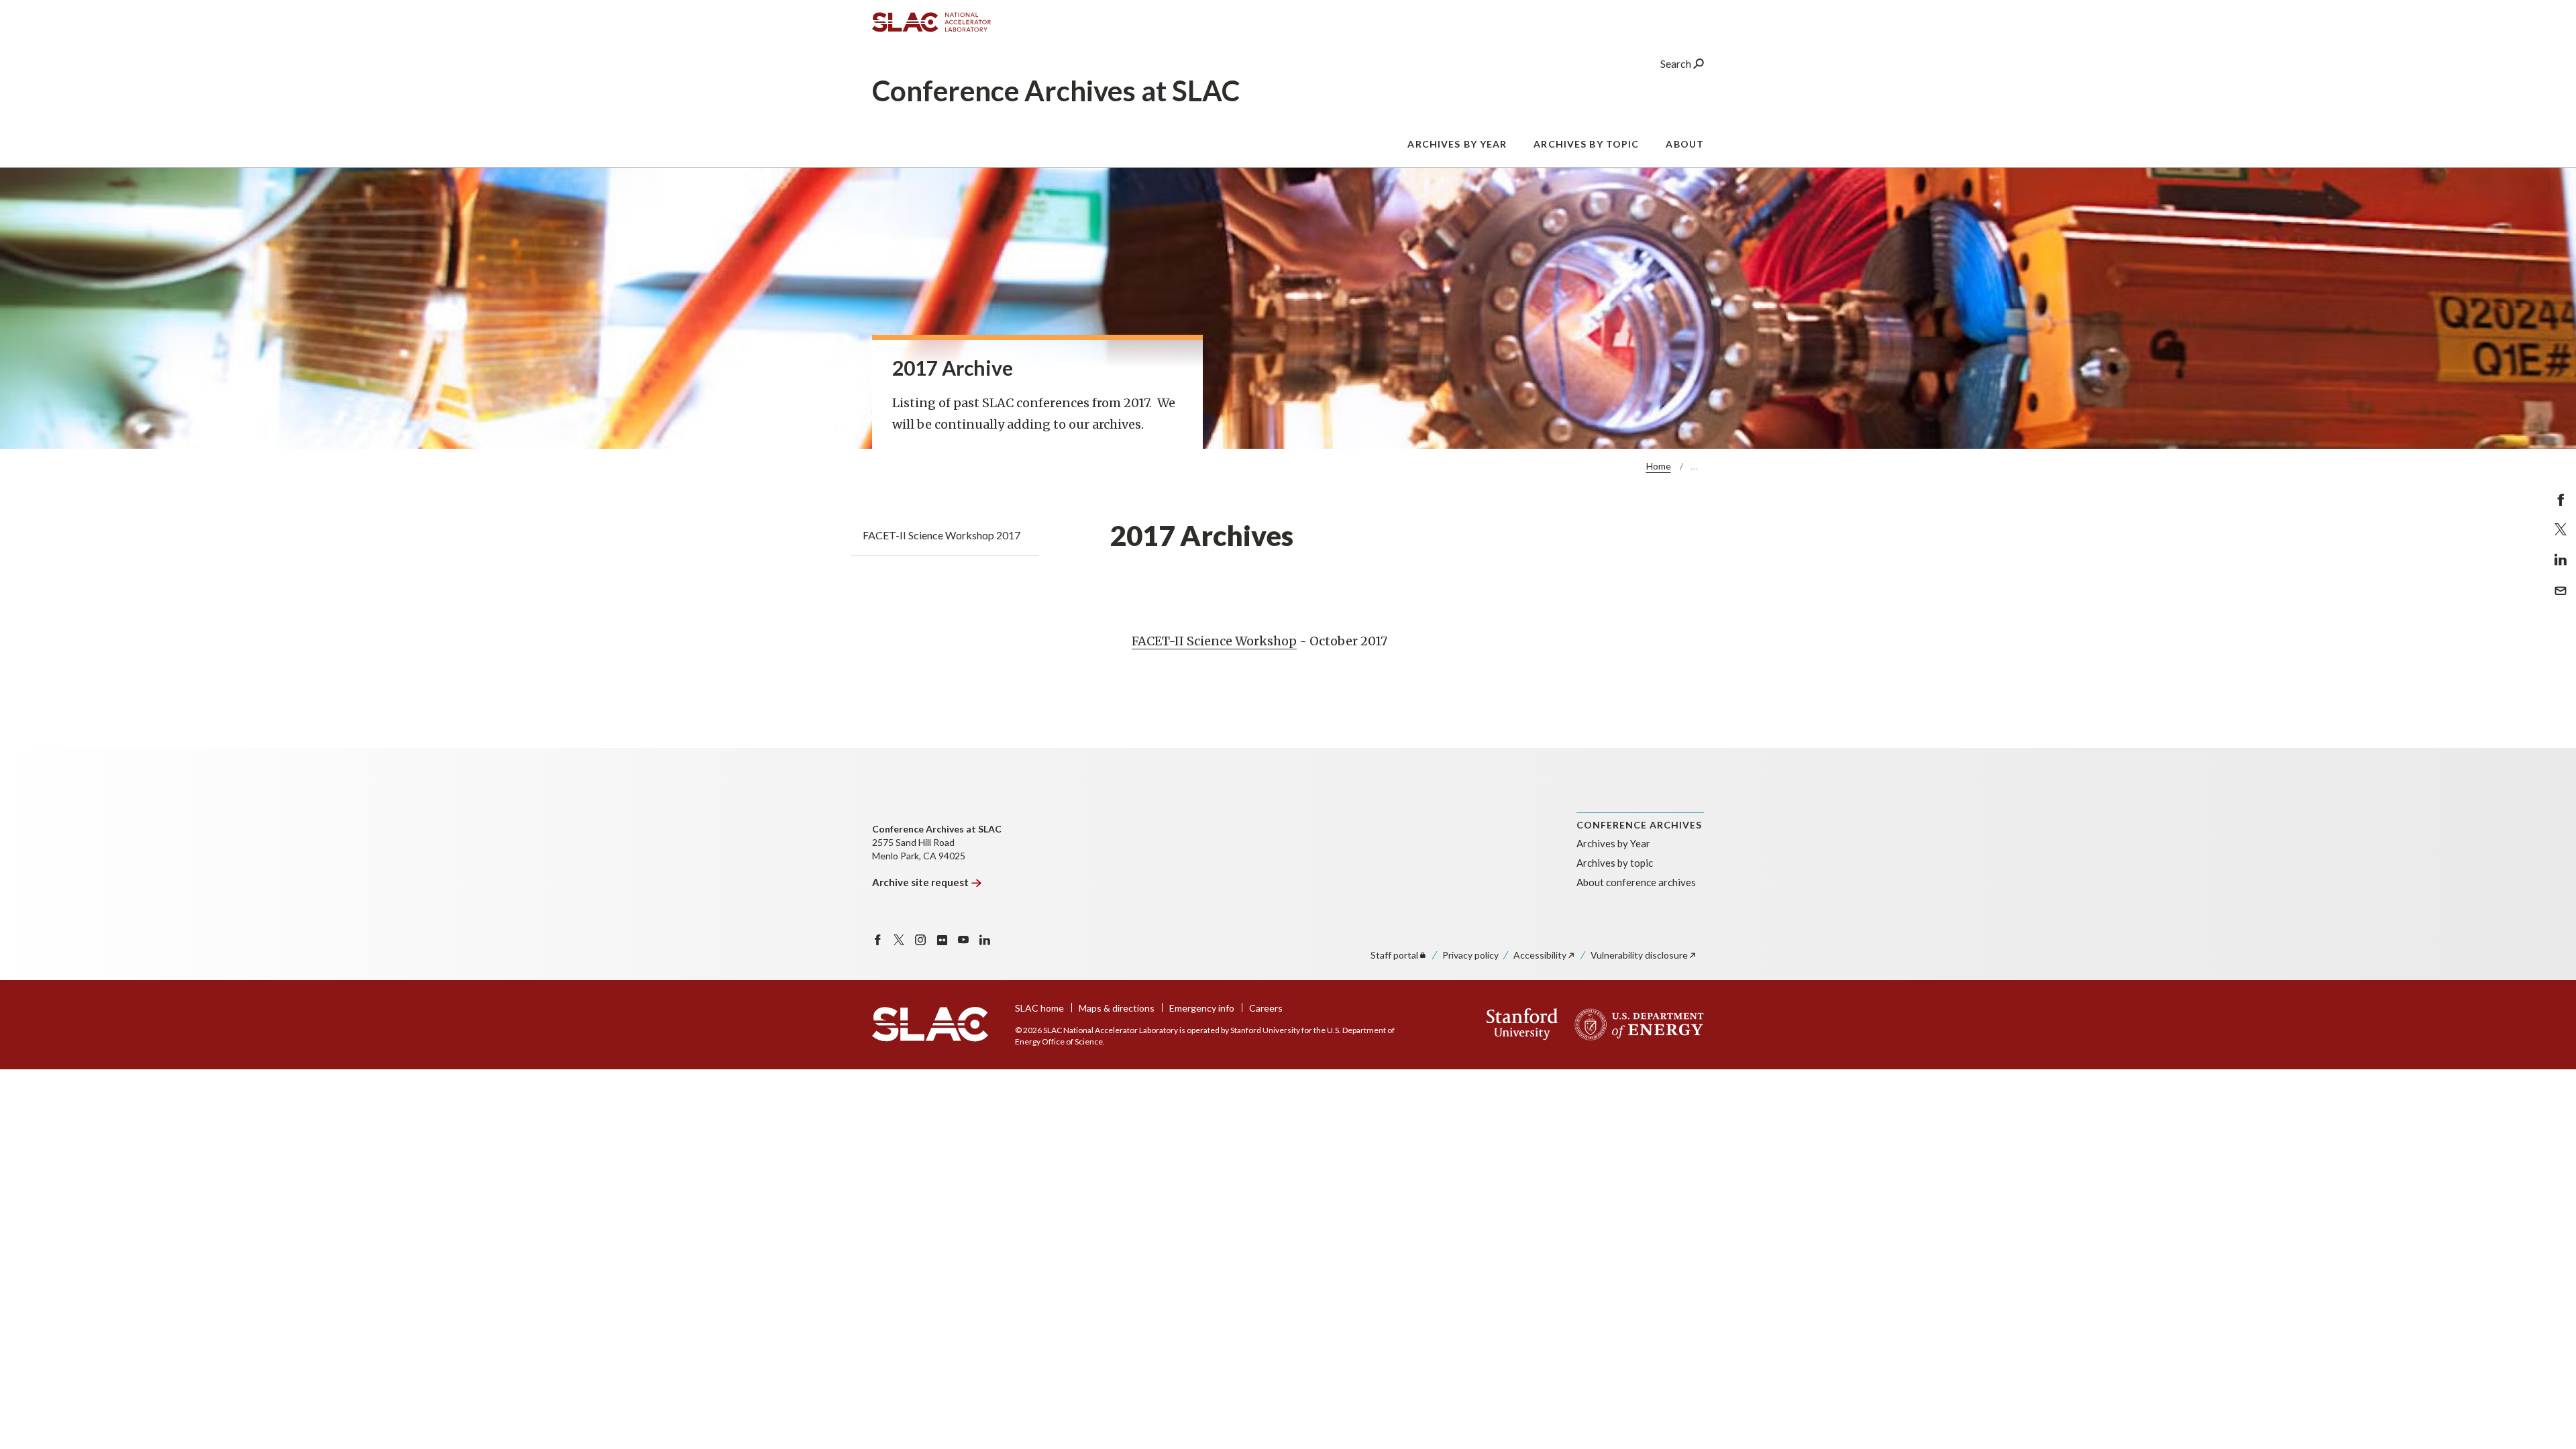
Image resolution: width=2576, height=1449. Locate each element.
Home (1659, 466)
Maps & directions (1117, 1008)
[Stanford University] (1522, 1024)
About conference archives (1636, 882)
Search (1677, 63)
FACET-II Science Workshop (1214, 641)
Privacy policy (1470, 955)
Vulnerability (1639, 955)
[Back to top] (2545, 1406)
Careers (1266, 1008)
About (1685, 144)
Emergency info (1202, 1008)
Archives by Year (1457, 144)
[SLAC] (930, 1024)
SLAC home (1039, 1008)
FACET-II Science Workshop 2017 (942, 535)
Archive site (920, 882)
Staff (1394, 955)
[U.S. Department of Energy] (1635, 1024)
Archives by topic (1586, 144)
